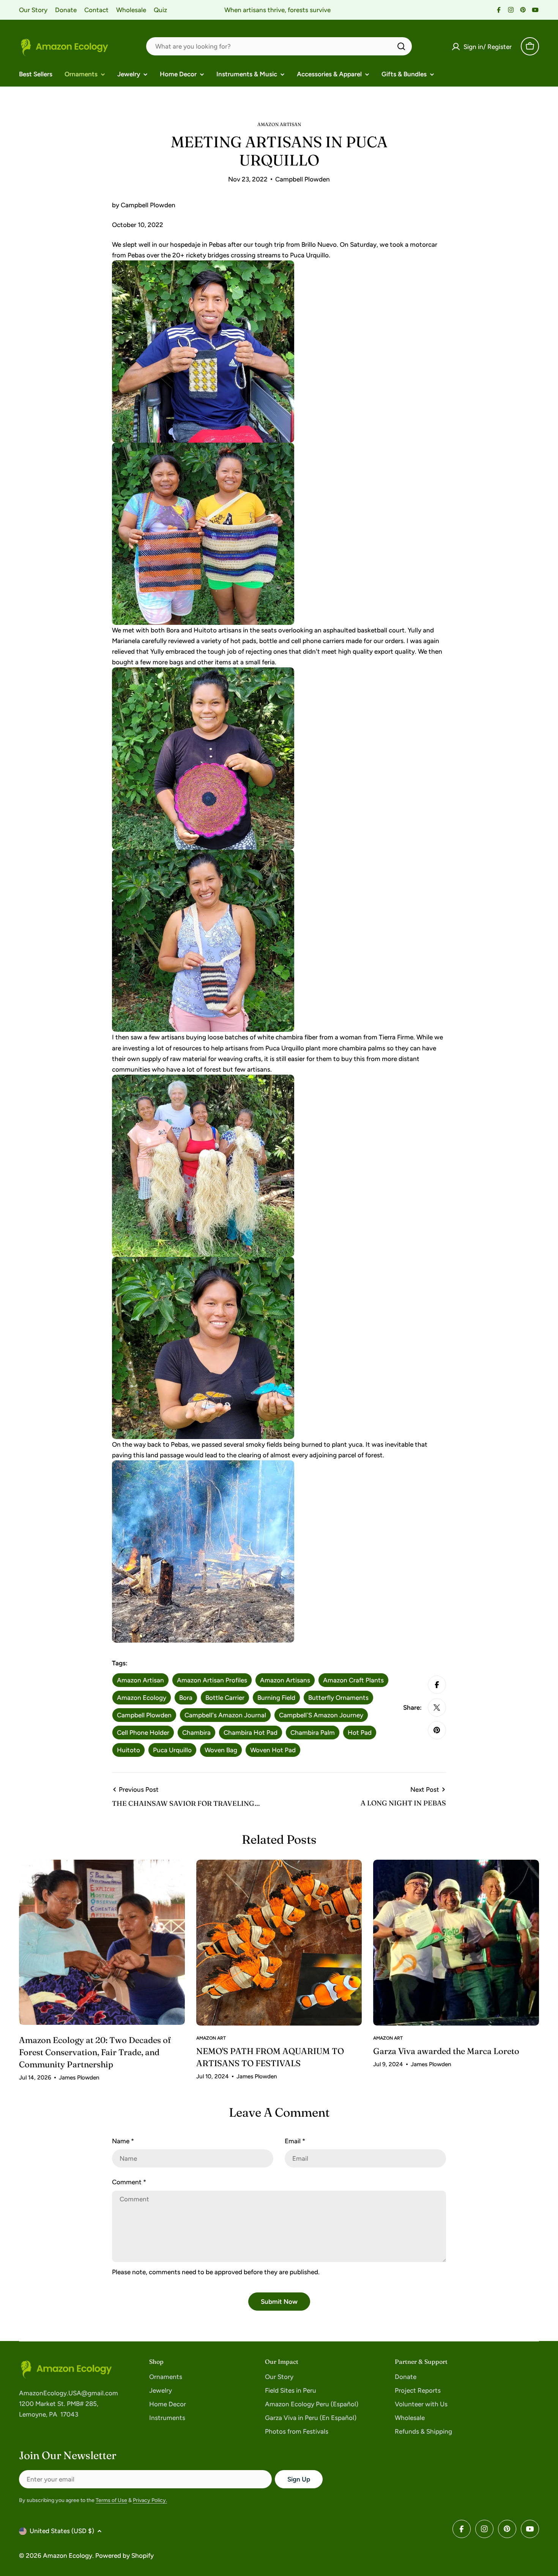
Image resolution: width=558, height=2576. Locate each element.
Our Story (33, 10)
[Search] (401, 46)
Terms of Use (111, 2500)
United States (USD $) (62, 2531)
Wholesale (131, 10)
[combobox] (279, 46)
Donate (66, 10)
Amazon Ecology (68, 2556)
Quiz (160, 10)
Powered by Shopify (125, 2556)
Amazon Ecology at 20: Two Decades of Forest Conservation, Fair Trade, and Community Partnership (95, 2052)
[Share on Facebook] (437, 1685)
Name (123, 2141)
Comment (129, 2182)
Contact (96, 10)
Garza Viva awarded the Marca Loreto (446, 2051)
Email (295, 2141)
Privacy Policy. (150, 2500)
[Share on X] (437, 1707)
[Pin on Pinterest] (437, 1730)
